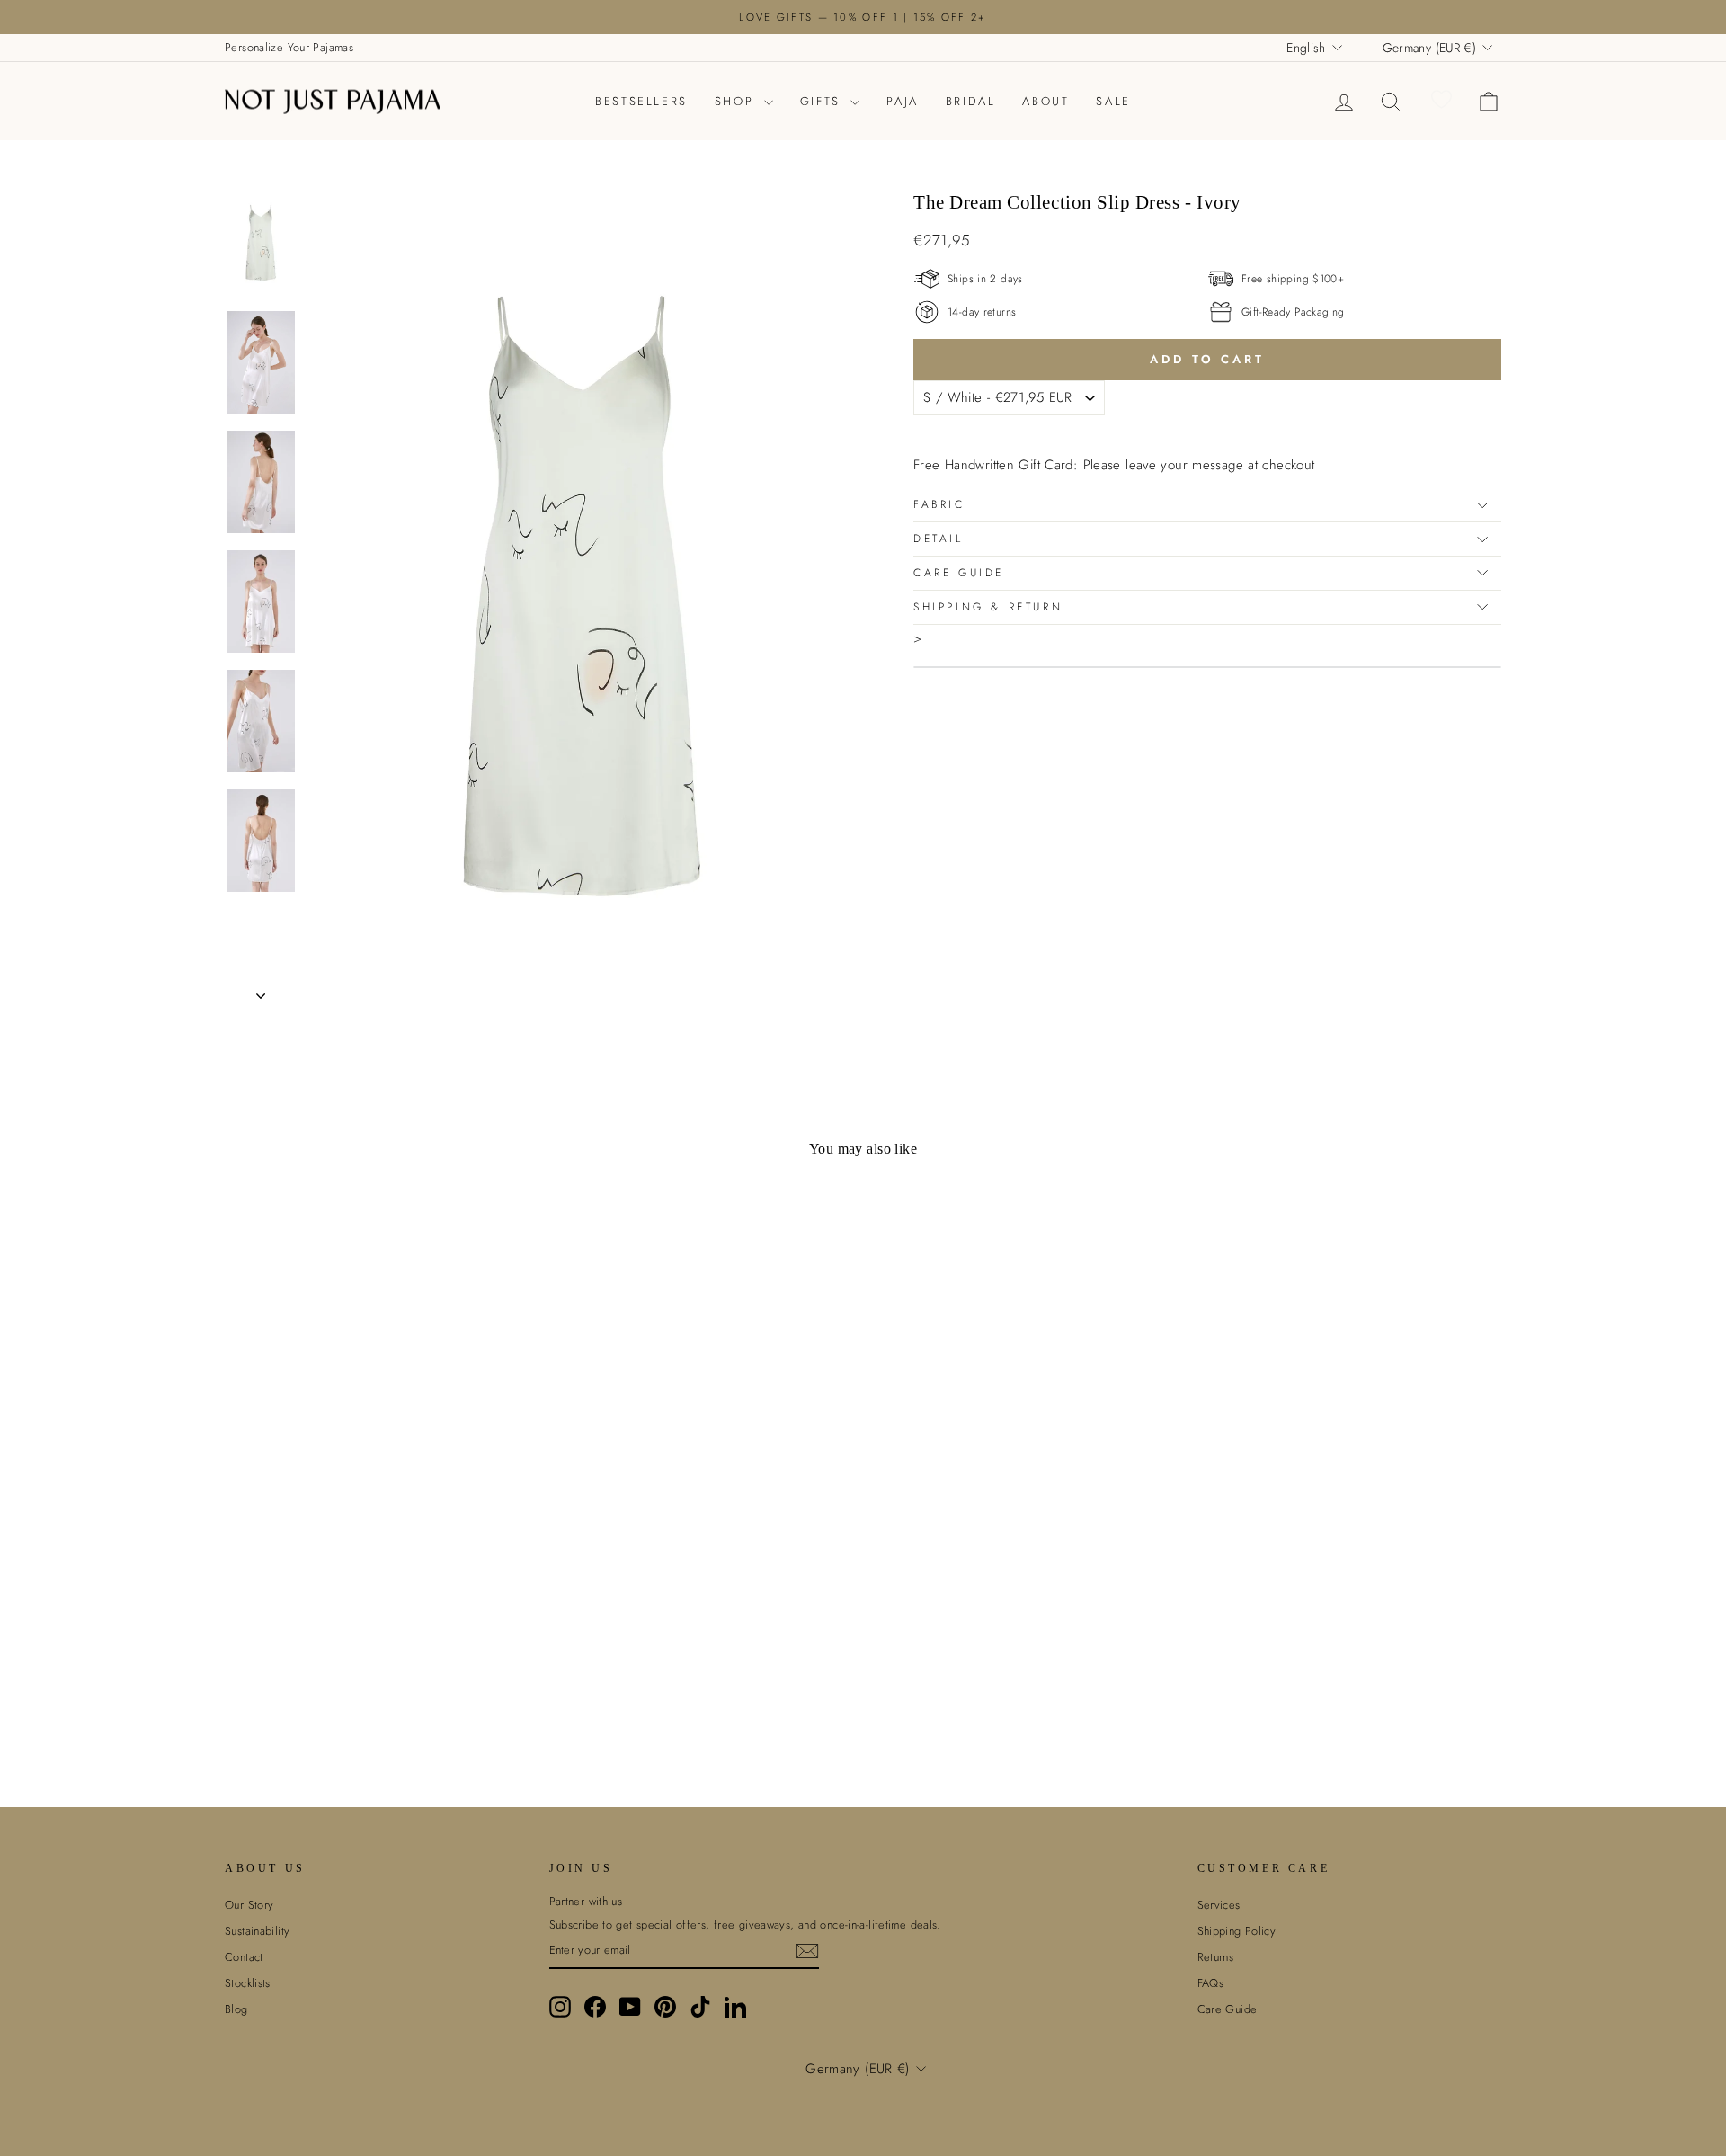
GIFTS (823, 101)
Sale (1113, 101)
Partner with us (586, 1902)
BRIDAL (971, 101)
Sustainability (257, 1931)
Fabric (939, 504)
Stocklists (248, 1983)
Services (1219, 1905)
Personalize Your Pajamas (289, 47)
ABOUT (1045, 101)
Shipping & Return (988, 607)
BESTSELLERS (641, 101)
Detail (939, 539)
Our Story (249, 1905)
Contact (244, 1957)
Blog (236, 2009)
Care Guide (959, 573)
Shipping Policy (1237, 1931)
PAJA (902, 101)
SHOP (737, 101)
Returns (1216, 1957)
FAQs (1211, 1983)
